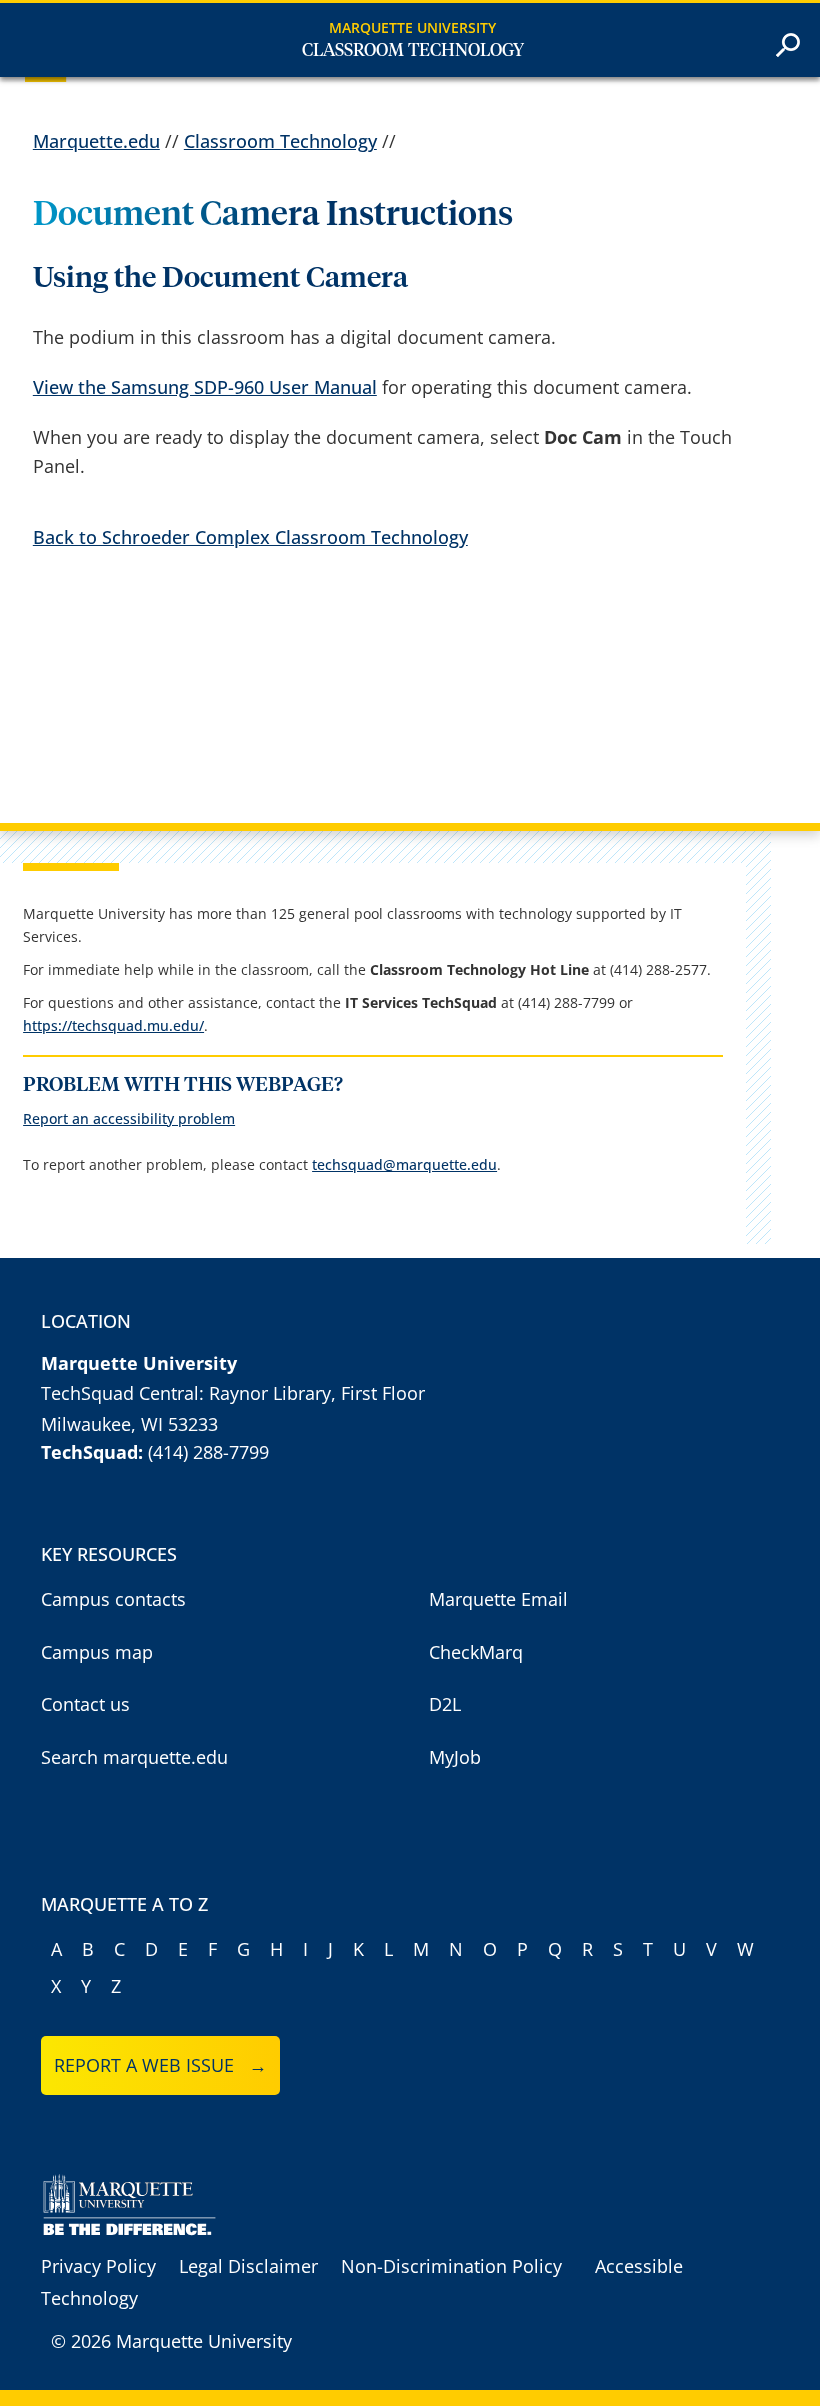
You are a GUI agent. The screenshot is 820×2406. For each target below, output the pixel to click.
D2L (445, 1704)
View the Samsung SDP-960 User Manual (205, 387)
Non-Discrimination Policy (451, 2266)
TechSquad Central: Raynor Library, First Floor (233, 1393)
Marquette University (412, 27)
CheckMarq (476, 1652)
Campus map (97, 1652)
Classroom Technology (413, 51)
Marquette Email (498, 1599)
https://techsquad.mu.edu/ (113, 1025)
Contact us (85, 1704)
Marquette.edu (96, 141)
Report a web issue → (160, 2065)
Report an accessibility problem (129, 1118)
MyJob (455, 1757)
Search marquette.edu (134, 1757)
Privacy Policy (98, 2266)
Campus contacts (113, 1599)
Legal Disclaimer (248, 2266)
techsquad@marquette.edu (404, 1164)
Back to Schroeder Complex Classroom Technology (250, 537)
